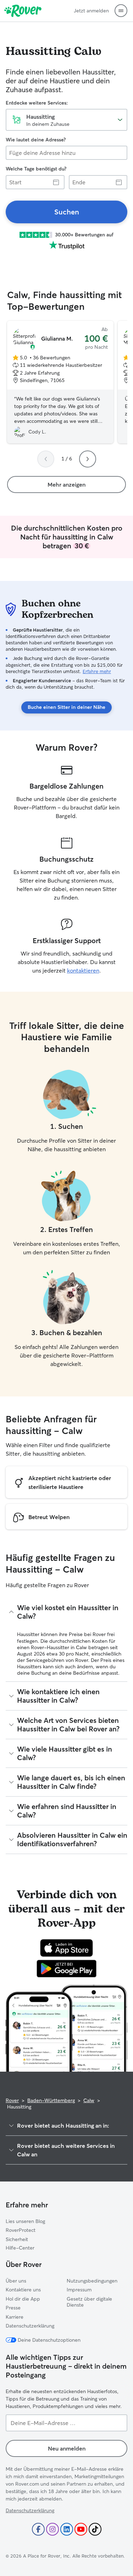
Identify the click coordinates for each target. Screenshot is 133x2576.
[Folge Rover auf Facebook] (38, 2529)
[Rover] (23, 11)
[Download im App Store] (67, 1948)
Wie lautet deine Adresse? (36, 140)
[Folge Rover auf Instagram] (52, 2529)
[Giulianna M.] (60, 382)
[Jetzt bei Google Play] (66, 1969)
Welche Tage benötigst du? (36, 169)
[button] (121, 11)
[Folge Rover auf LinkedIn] (67, 2529)
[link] (66, 212)
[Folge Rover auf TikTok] (95, 2529)
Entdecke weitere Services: (37, 103)
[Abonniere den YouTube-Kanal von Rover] (81, 2529)
